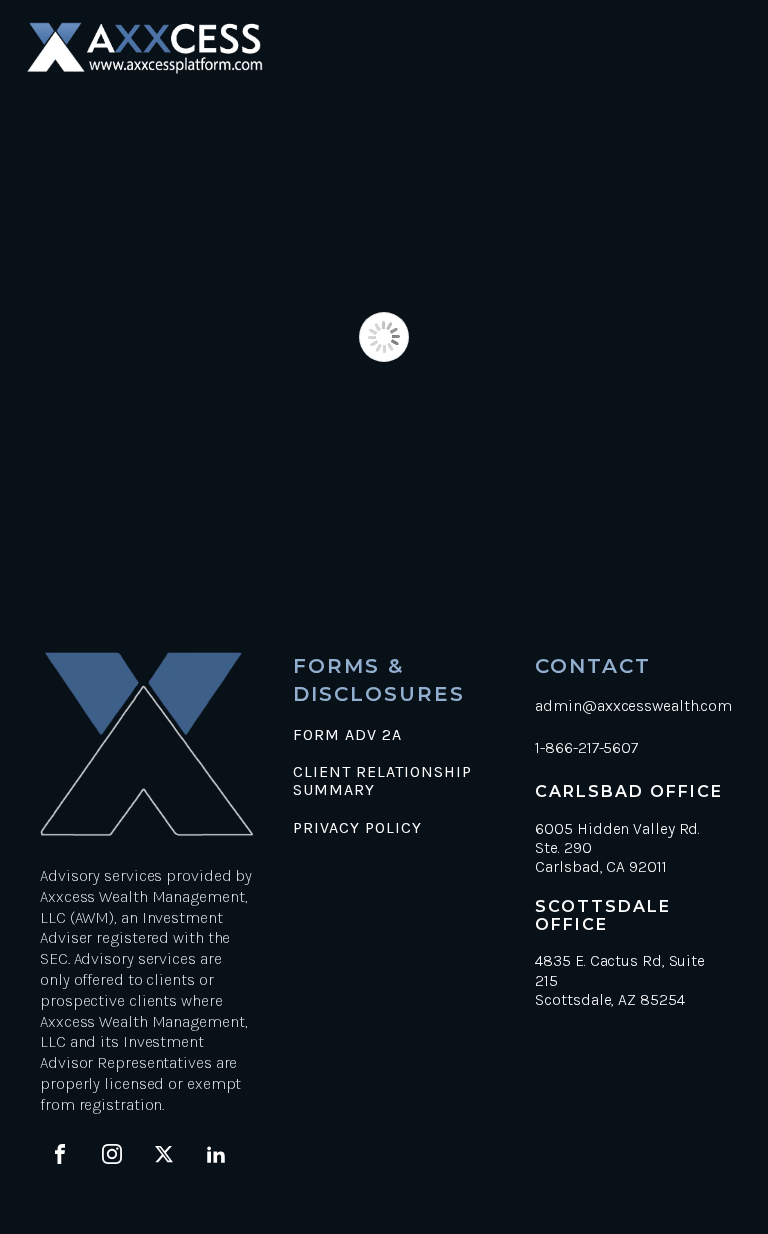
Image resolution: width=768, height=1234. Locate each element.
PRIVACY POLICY (357, 828)
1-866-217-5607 (586, 747)
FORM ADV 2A (347, 735)
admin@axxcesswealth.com (633, 705)
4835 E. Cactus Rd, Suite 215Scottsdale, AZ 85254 (620, 979)
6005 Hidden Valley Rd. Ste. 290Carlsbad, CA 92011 (617, 847)
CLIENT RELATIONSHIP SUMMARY (382, 780)
